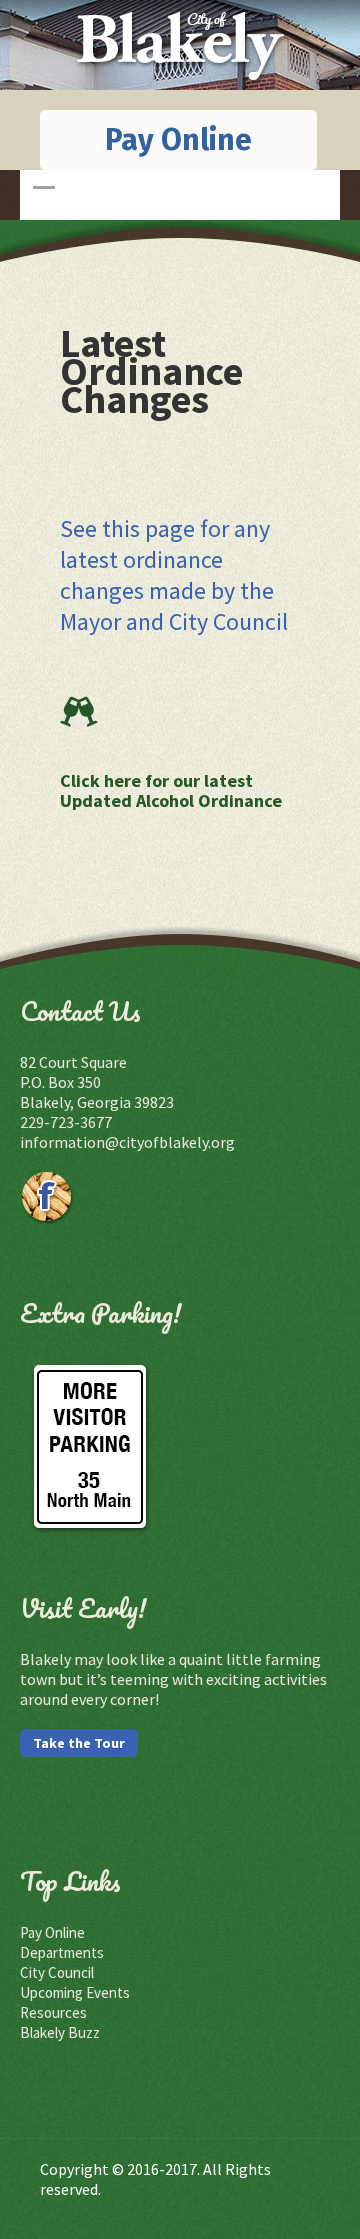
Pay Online (178, 140)
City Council (57, 1972)
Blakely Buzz (60, 2032)
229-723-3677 (66, 1122)
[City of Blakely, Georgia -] (180, 81)
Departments (62, 1952)
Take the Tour (79, 1743)
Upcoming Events (75, 1992)
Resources (53, 2012)
